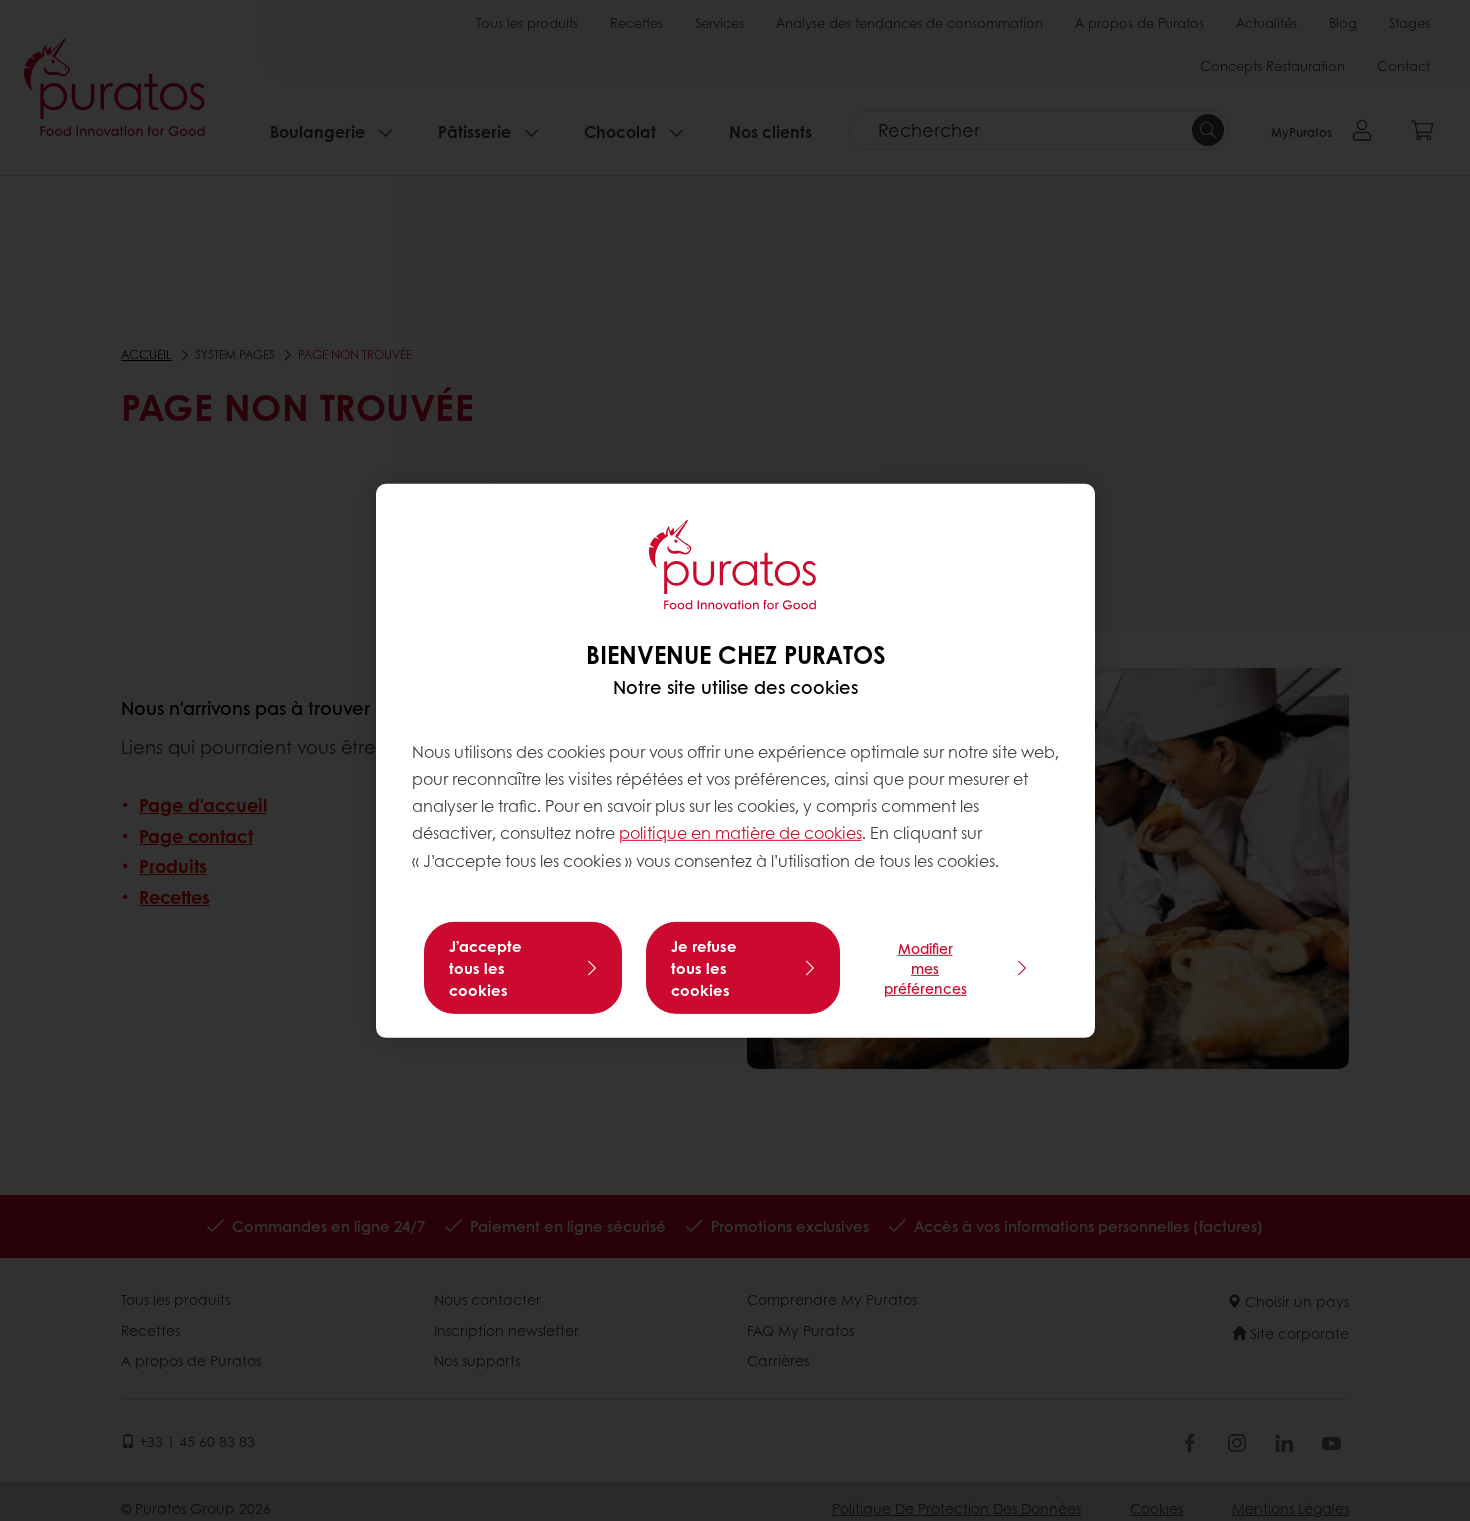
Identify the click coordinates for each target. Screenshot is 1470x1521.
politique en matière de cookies (740, 832)
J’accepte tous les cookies (485, 968)
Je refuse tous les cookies (704, 968)
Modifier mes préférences (925, 968)
